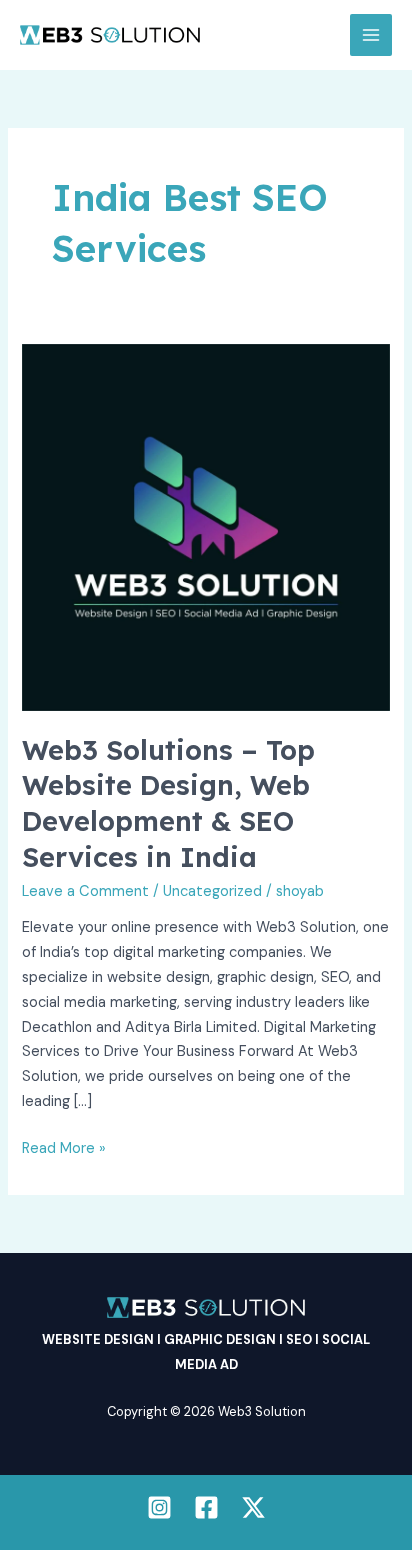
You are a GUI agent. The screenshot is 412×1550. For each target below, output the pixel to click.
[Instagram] (159, 1507)
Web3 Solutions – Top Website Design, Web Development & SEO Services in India (168, 803)
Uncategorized (212, 891)
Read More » (64, 1147)
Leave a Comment (85, 891)
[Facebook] (206, 1507)
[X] (253, 1507)
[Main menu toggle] (371, 35)
